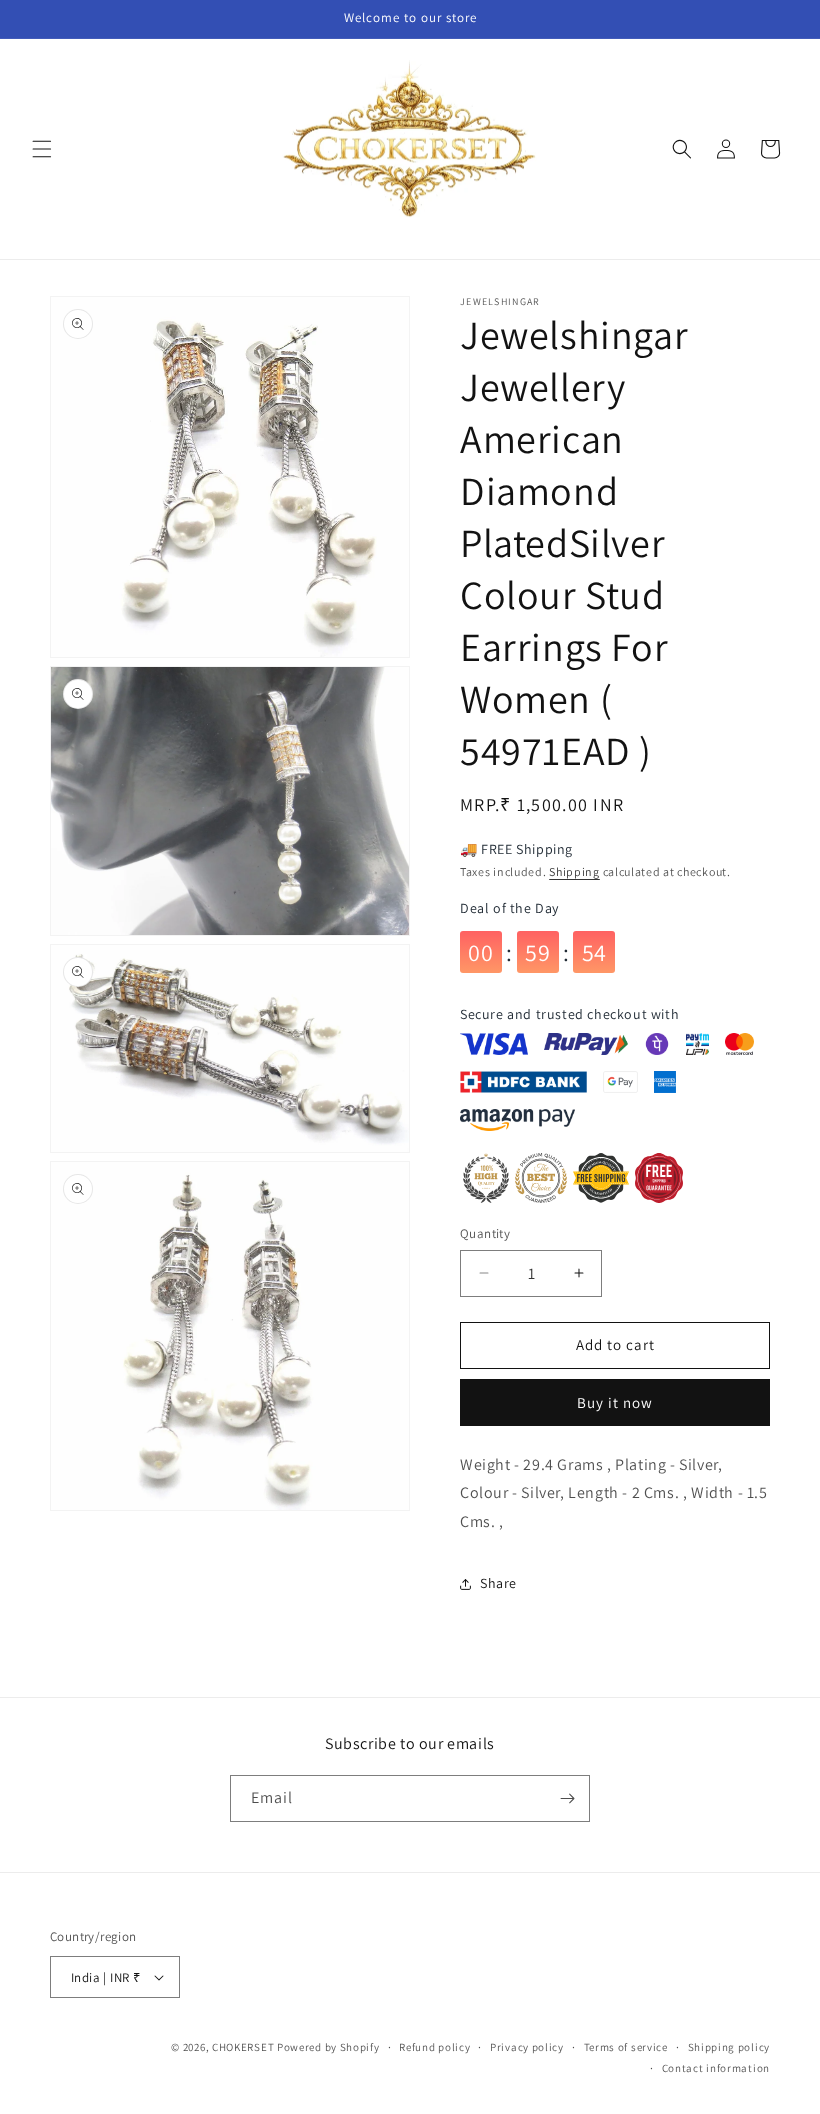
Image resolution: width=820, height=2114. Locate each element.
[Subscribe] (567, 1798)
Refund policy (434, 2047)
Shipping (574, 871)
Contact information (716, 2068)
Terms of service (626, 2047)
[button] (42, 149)
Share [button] (498, 1583)
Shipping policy (729, 2047)
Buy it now (615, 1402)
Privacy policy (527, 2047)
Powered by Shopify (328, 2047)
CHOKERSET (243, 2047)
